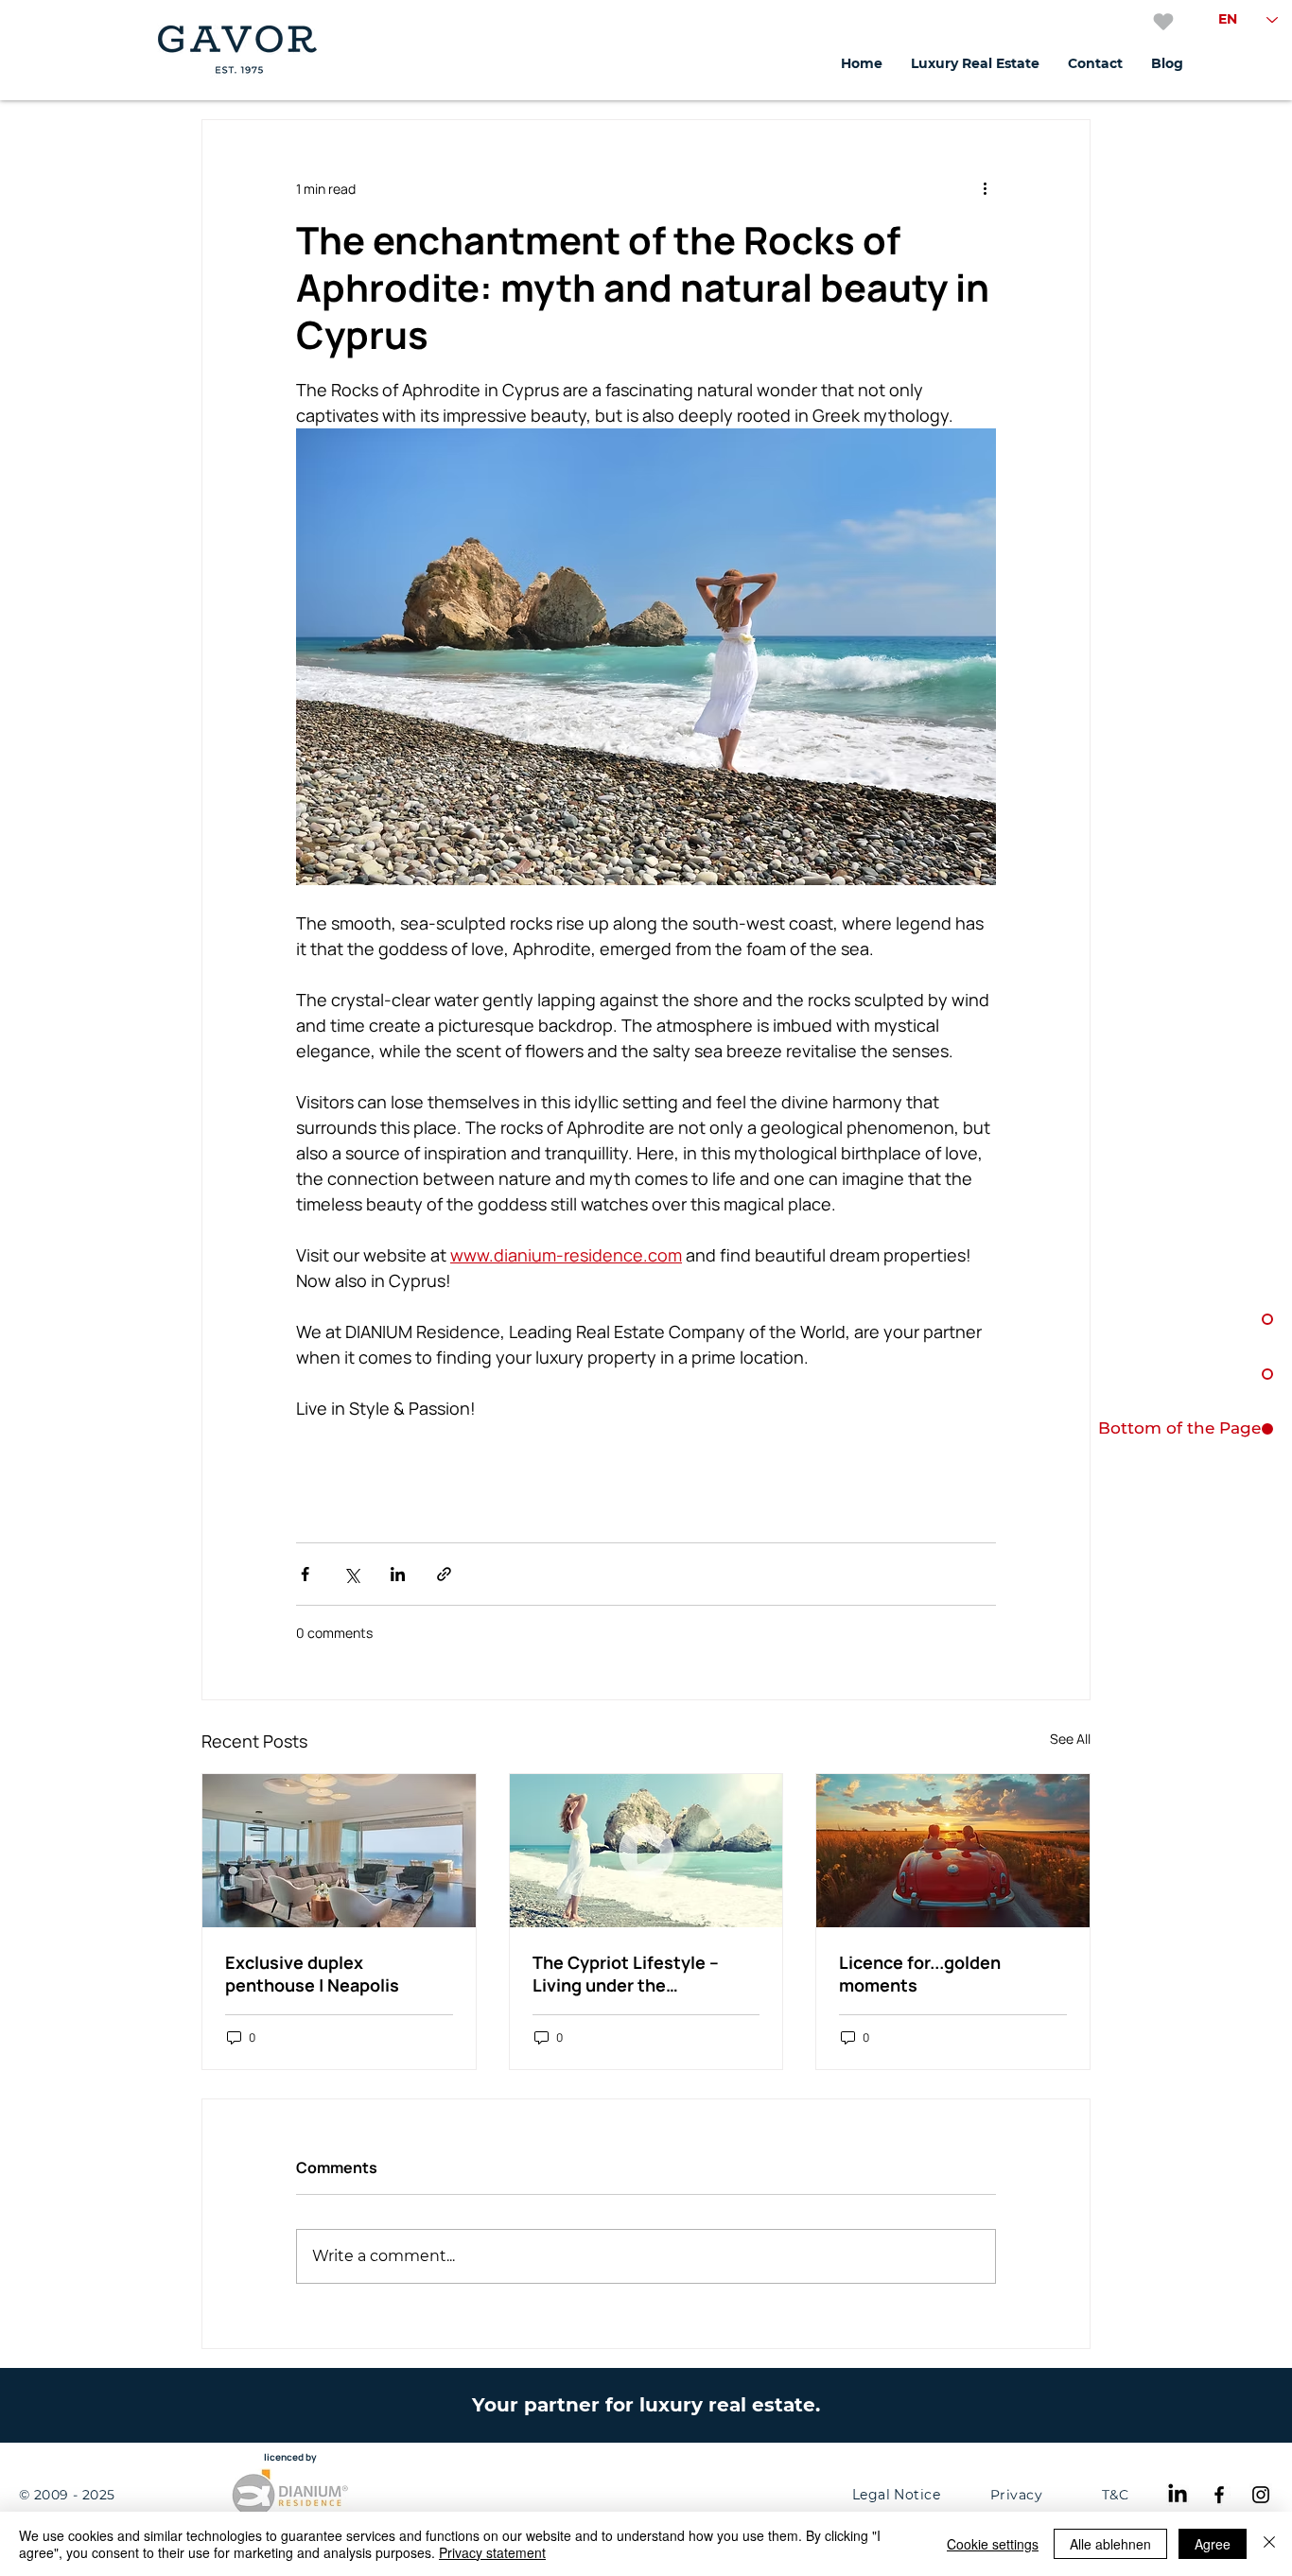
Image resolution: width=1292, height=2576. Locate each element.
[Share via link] (444, 1574)
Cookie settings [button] (993, 2544)
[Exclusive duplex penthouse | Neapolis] (339, 1851)
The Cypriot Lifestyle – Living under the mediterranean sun (626, 1974)
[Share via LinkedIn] (398, 1574)
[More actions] (985, 188)
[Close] (1269, 2544)
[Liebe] (1163, 22)
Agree (1213, 2544)
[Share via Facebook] (305, 1574)
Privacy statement (492, 2552)
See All (1070, 1739)
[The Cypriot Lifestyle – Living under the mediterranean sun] (646, 1851)
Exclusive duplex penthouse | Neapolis (312, 1974)
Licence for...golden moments (920, 1974)
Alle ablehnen (1110, 2544)
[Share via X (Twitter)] (351, 1574)
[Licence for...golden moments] (953, 1851)
